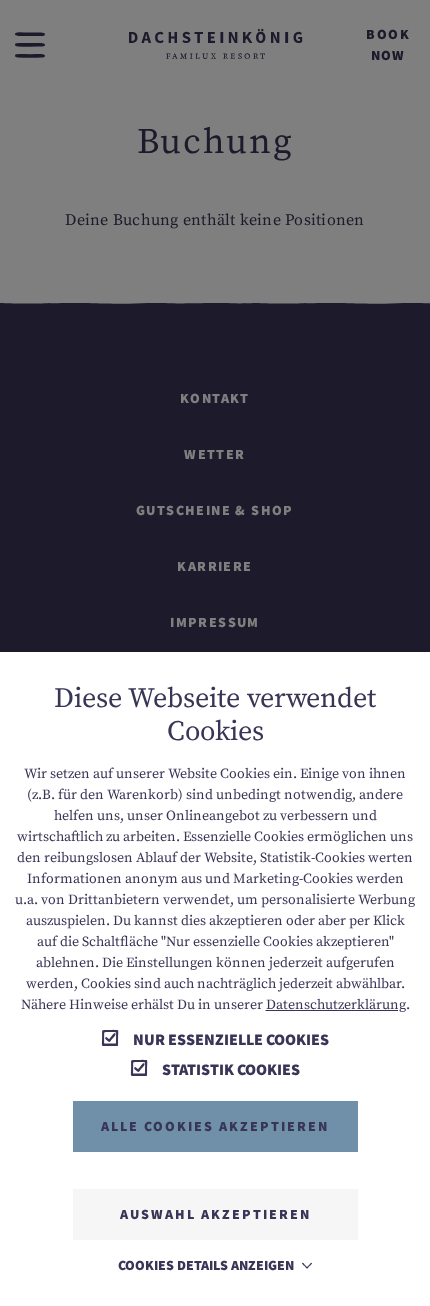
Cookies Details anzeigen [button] (207, 1265)
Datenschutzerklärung (336, 1005)
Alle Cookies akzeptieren (215, 1126)
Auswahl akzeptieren (215, 1214)
